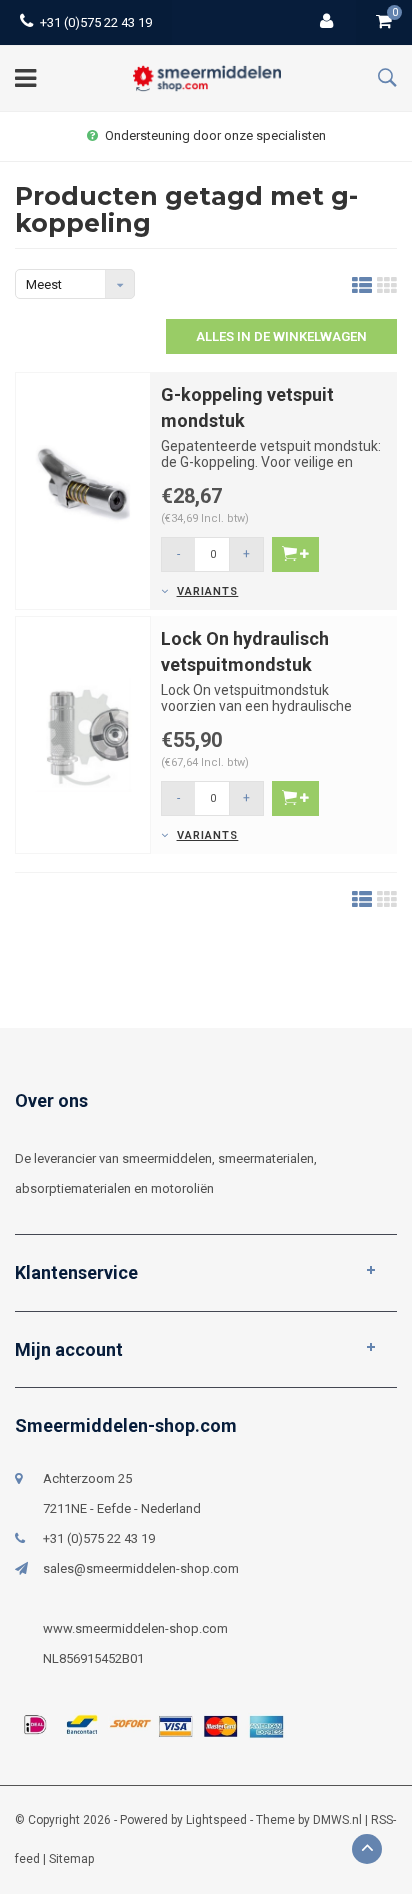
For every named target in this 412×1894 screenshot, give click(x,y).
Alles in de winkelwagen (281, 336)
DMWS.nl (337, 1820)
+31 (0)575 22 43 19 (96, 22)
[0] (384, 22)
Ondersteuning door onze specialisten (215, 135)
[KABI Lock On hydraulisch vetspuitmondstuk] (83, 734)
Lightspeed (216, 1820)
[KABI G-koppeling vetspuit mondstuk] (83, 489)
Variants (207, 591)
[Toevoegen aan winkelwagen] (295, 554)
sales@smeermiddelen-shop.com (141, 1568)
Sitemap (71, 1859)
